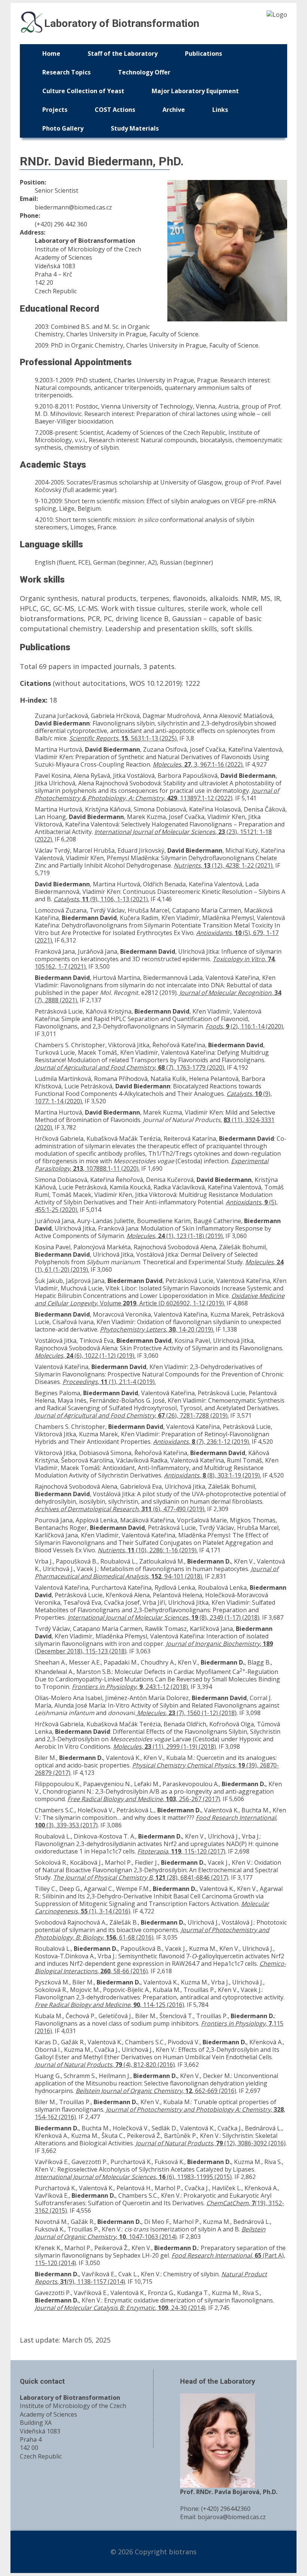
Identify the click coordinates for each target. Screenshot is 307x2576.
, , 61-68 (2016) (152, 1934)
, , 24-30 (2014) (120, 2308)
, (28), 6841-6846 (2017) (141, 1877)
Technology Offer (144, 72)
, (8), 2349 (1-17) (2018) (163, 1617)
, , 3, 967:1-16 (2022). (198, 764)
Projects (55, 110)
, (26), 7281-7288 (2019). (132, 1415)
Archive (174, 110)
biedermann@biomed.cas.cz (73, 207)
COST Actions (115, 110)
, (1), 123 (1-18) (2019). (175, 1236)
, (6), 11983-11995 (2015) (133, 2177)
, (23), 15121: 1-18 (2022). (153, 835)
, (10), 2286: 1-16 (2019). (148, 1550)
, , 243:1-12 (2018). (130, 1687)
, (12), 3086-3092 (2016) (211, 2143)
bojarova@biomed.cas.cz (232, 2517)
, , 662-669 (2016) (156, 2091)
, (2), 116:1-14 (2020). (245, 1026)
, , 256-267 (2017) (144, 1799)
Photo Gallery (63, 128)
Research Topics (66, 72)
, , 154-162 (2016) (160, 2113)
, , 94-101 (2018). (156, 1573)
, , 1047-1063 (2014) (150, 2233)
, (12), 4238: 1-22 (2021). (224, 865)
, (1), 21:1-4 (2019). (109, 1382)
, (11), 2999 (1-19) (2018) (165, 1747)
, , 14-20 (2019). (157, 1329)
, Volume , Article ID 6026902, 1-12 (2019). (160, 1299)
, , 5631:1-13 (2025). (124, 738)
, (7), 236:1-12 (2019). (202, 1442)
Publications (203, 54)
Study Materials (135, 128)
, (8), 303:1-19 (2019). (212, 1475)
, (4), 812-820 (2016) (105, 2065)
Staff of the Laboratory (123, 54)
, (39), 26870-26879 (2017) (157, 1769)
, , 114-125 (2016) (110, 2005)
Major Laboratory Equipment (195, 91)
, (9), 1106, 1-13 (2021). (101, 899)
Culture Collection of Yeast (83, 91)
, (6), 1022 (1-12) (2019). (85, 1356)
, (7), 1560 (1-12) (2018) (187, 1713)
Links (220, 110)
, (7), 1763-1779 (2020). (130, 1067)
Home (51, 54)
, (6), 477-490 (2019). (120, 1509)
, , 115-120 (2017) (181, 1851)
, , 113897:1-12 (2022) (157, 794)
